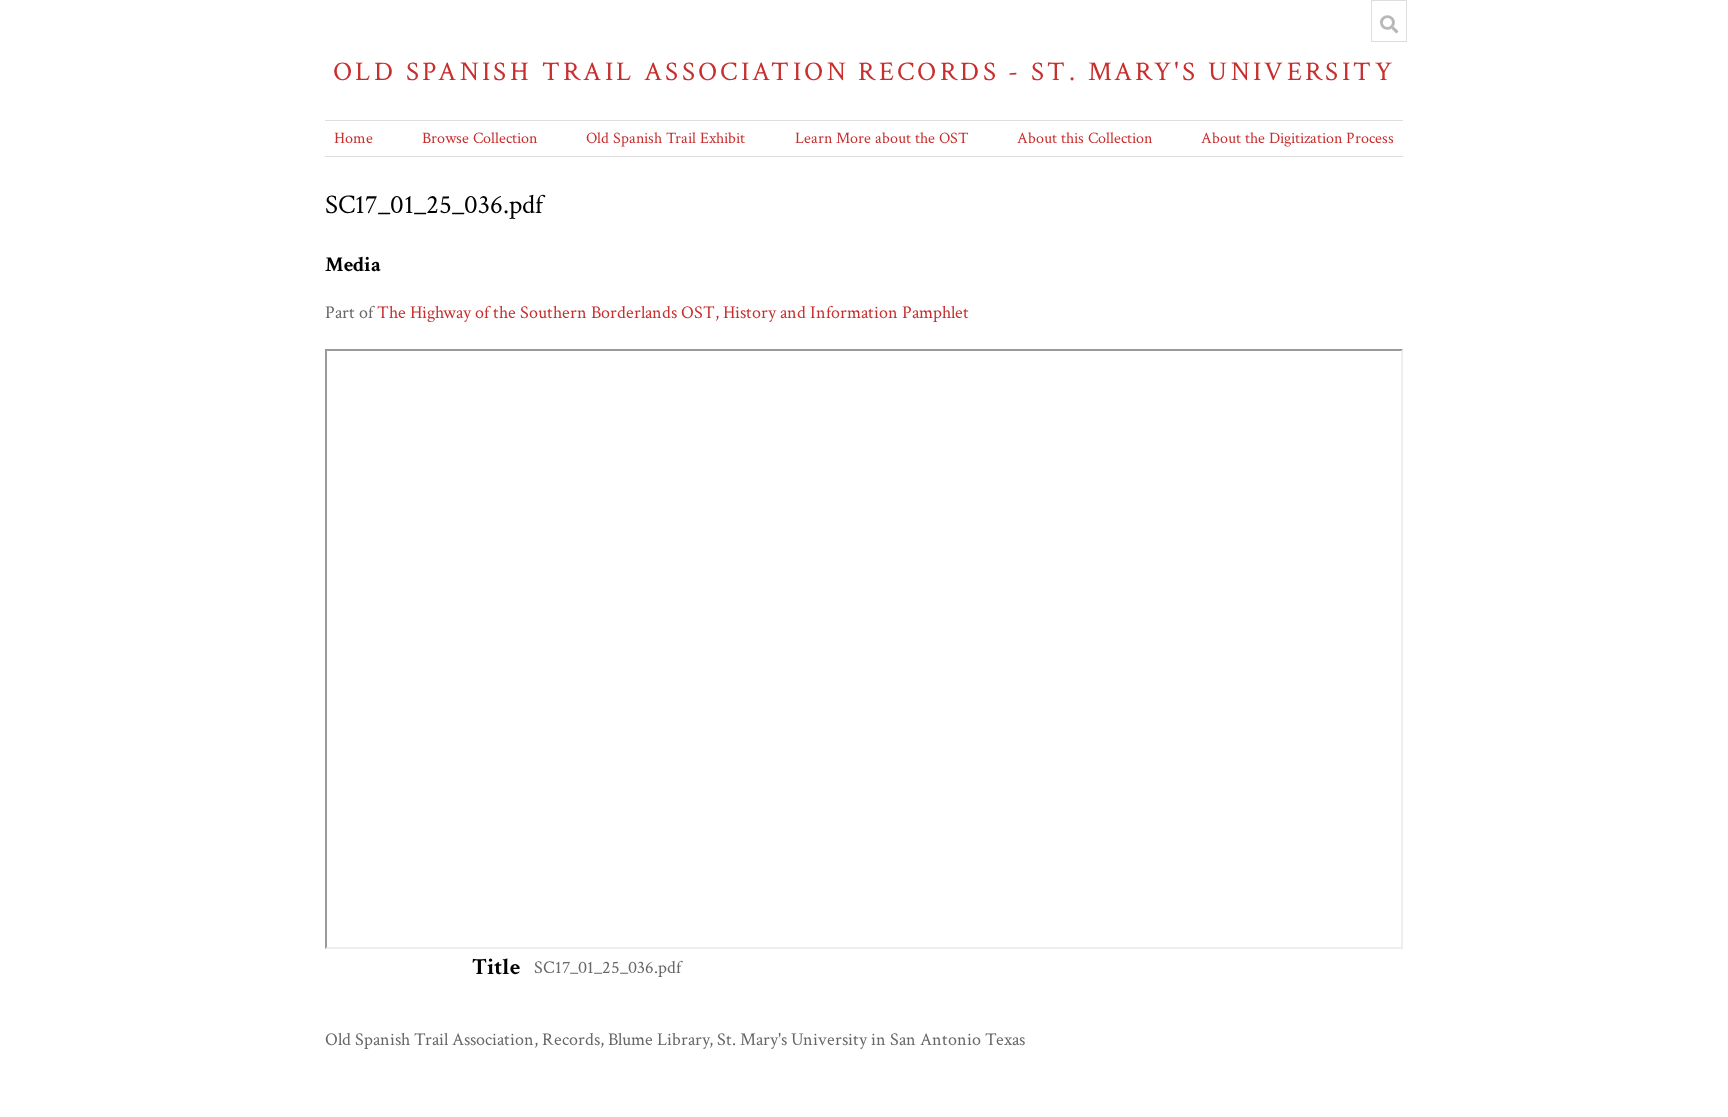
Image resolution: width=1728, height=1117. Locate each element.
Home (353, 138)
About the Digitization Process (1297, 138)
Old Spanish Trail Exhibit (665, 138)
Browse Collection (479, 138)
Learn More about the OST (881, 138)
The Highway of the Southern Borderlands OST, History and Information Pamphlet (673, 312)
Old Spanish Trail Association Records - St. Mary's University (864, 71)
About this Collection (1084, 138)
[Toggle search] (1389, 24)
